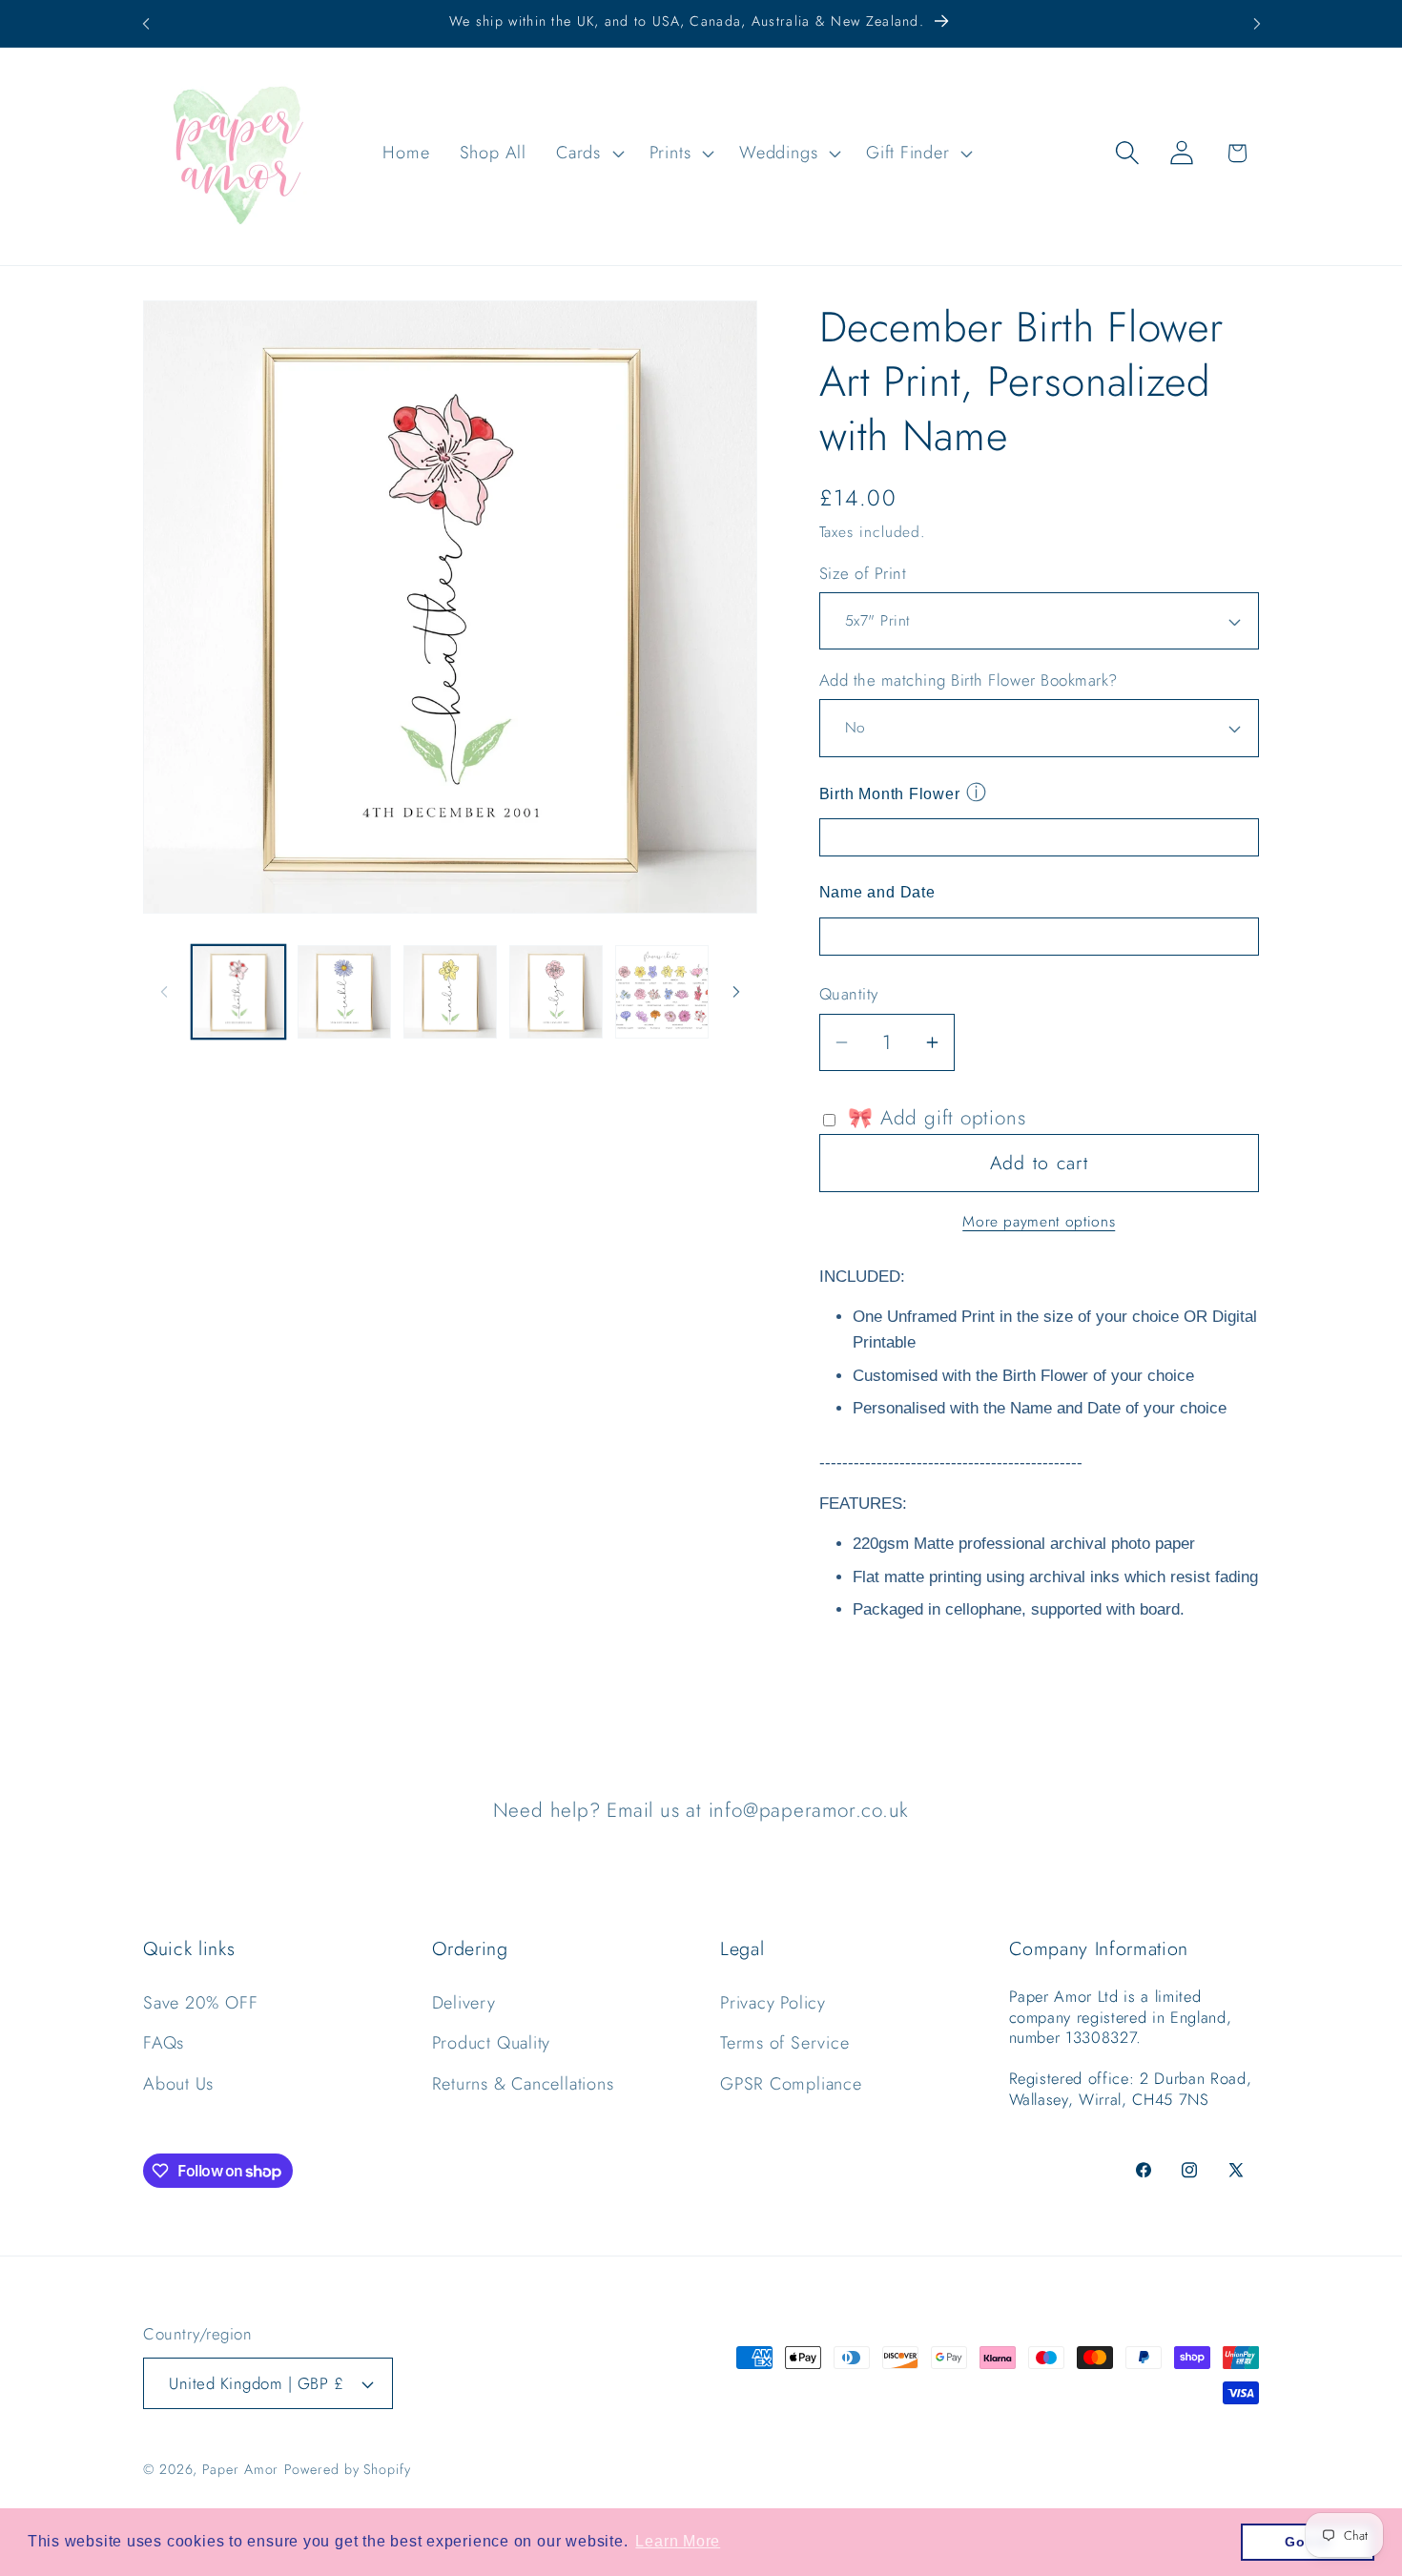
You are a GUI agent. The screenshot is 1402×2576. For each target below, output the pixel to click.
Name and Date (877, 892)
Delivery (464, 2003)
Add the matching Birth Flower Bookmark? (969, 680)
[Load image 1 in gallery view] (238, 992)
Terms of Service (784, 2043)
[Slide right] (736, 992)
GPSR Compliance (791, 2084)
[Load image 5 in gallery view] (662, 992)
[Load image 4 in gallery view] (556, 992)
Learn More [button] (678, 2541)
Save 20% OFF (200, 2003)
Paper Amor (240, 2469)
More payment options (1039, 1222)
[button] (588, 153)
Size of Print (863, 574)
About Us (178, 2084)
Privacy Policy (773, 2003)
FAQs (164, 2043)
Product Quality (492, 2043)
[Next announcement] (1257, 23)
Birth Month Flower (890, 794)
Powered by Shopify (347, 2469)
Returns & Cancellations (523, 2084)
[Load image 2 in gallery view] (344, 992)
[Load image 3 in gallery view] (450, 992)
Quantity (849, 994)
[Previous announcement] (146, 23)
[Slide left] (164, 992)
